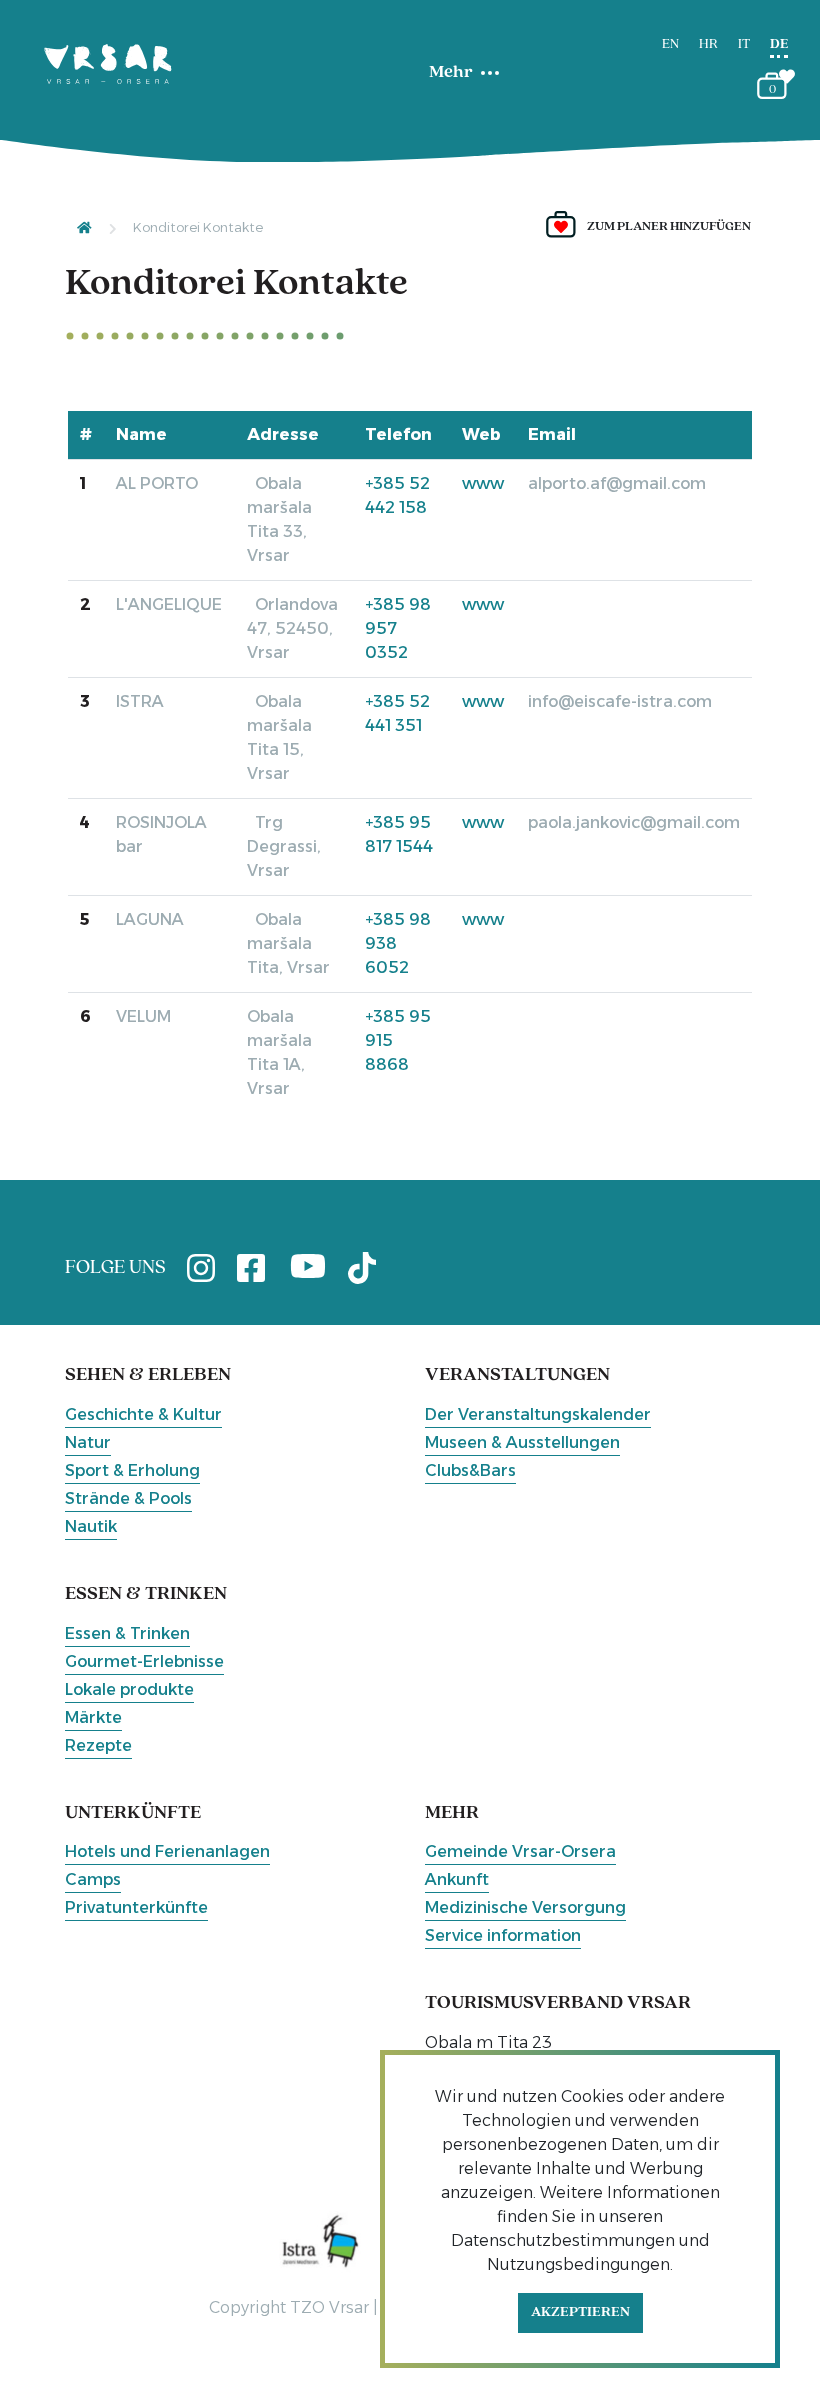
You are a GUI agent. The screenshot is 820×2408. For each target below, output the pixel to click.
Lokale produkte (129, 1689)
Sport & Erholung (132, 1470)
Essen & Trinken (127, 1633)
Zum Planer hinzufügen (669, 226)
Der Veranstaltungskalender (538, 1414)
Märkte (93, 1717)
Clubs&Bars (470, 1470)
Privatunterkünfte (136, 1907)
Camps (93, 1879)
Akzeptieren (580, 2312)
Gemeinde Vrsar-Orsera (520, 1851)
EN (670, 44)
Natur (88, 1442)
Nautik (91, 1526)
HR (708, 44)
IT (744, 44)
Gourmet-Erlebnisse (144, 1661)
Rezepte (98, 1745)
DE (779, 44)
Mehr (451, 73)
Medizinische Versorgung (525, 1907)
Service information (503, 1935)
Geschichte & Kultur (143, 1414)
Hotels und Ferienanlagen (167, 1851)
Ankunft (457, 1879)
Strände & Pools (128, 1498)
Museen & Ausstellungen (522, 1442)
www (483, 483)
